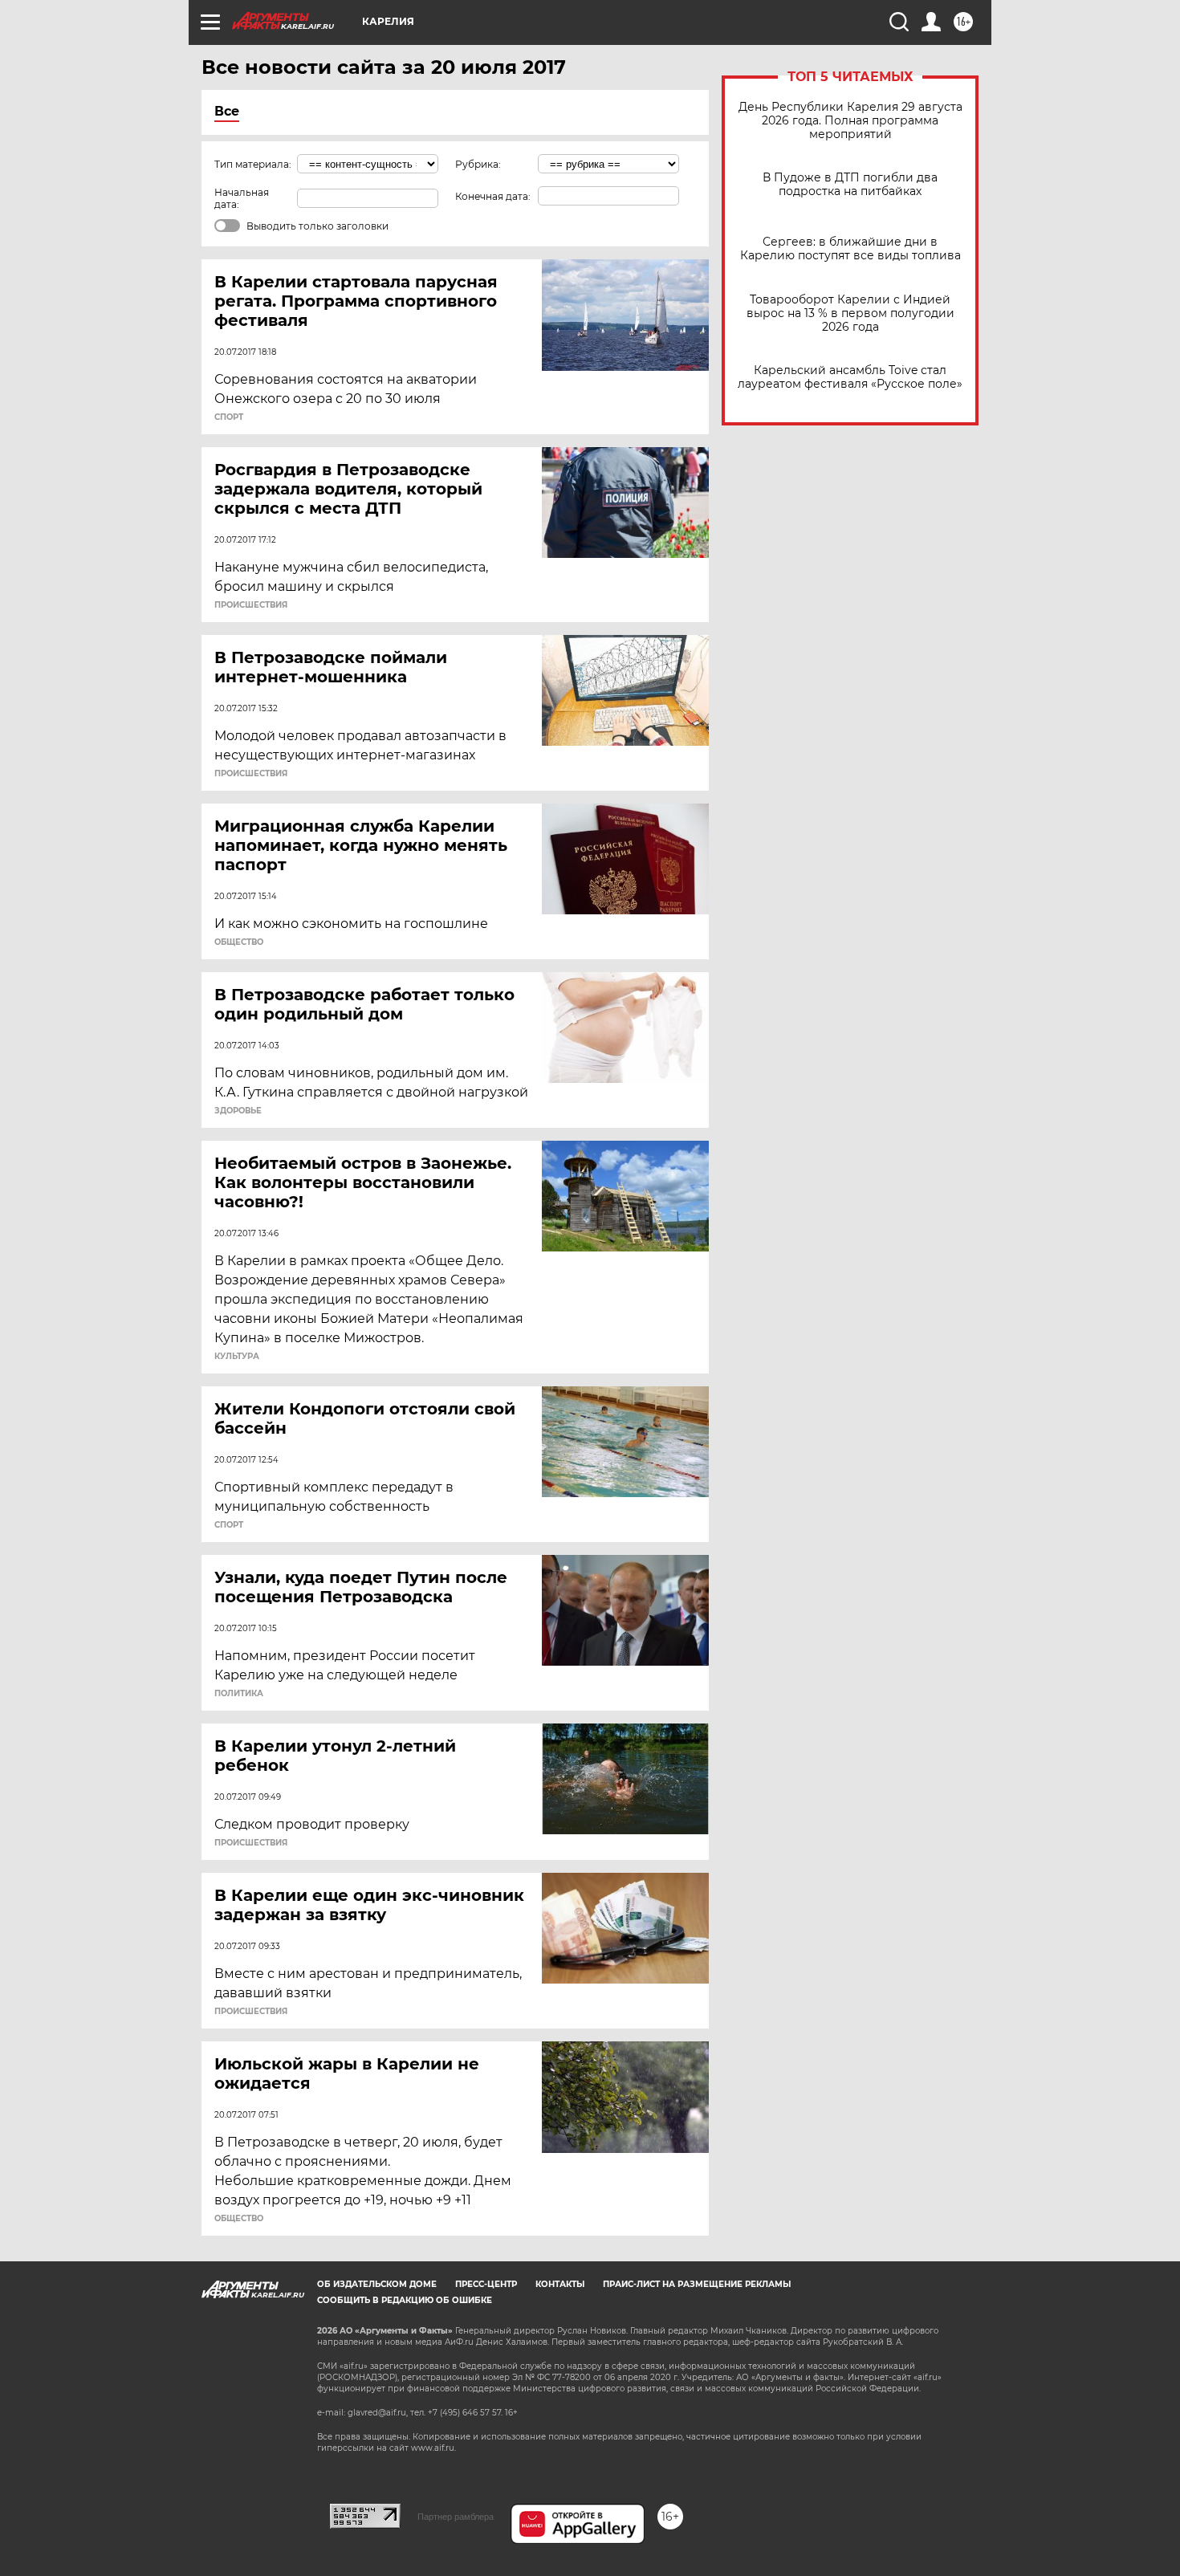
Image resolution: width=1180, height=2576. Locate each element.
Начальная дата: (242, 198)
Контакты (560, 2284)
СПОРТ (229, 417)
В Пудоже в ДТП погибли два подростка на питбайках (850, 185)
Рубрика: (478, 164)
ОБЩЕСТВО (239, 942)
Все (227, 111)
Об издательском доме (377, 2284)
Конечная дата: (493, 196)
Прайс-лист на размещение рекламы (697, 2284)
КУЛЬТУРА (237, 1357)
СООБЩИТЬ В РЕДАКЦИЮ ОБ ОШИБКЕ (405, 2300)
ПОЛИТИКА (239, 1694)
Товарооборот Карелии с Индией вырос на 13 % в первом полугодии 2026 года (850, 313)
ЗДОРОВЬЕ (238, 1111)
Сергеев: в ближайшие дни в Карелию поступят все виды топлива (850, 249)
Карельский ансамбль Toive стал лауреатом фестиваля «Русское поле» (850, 377)
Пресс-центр (486, 2284)
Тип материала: (253, 164)
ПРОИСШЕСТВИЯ (251, 605)
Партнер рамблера (456, 2517)
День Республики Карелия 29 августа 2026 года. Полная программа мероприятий (850, 121)
